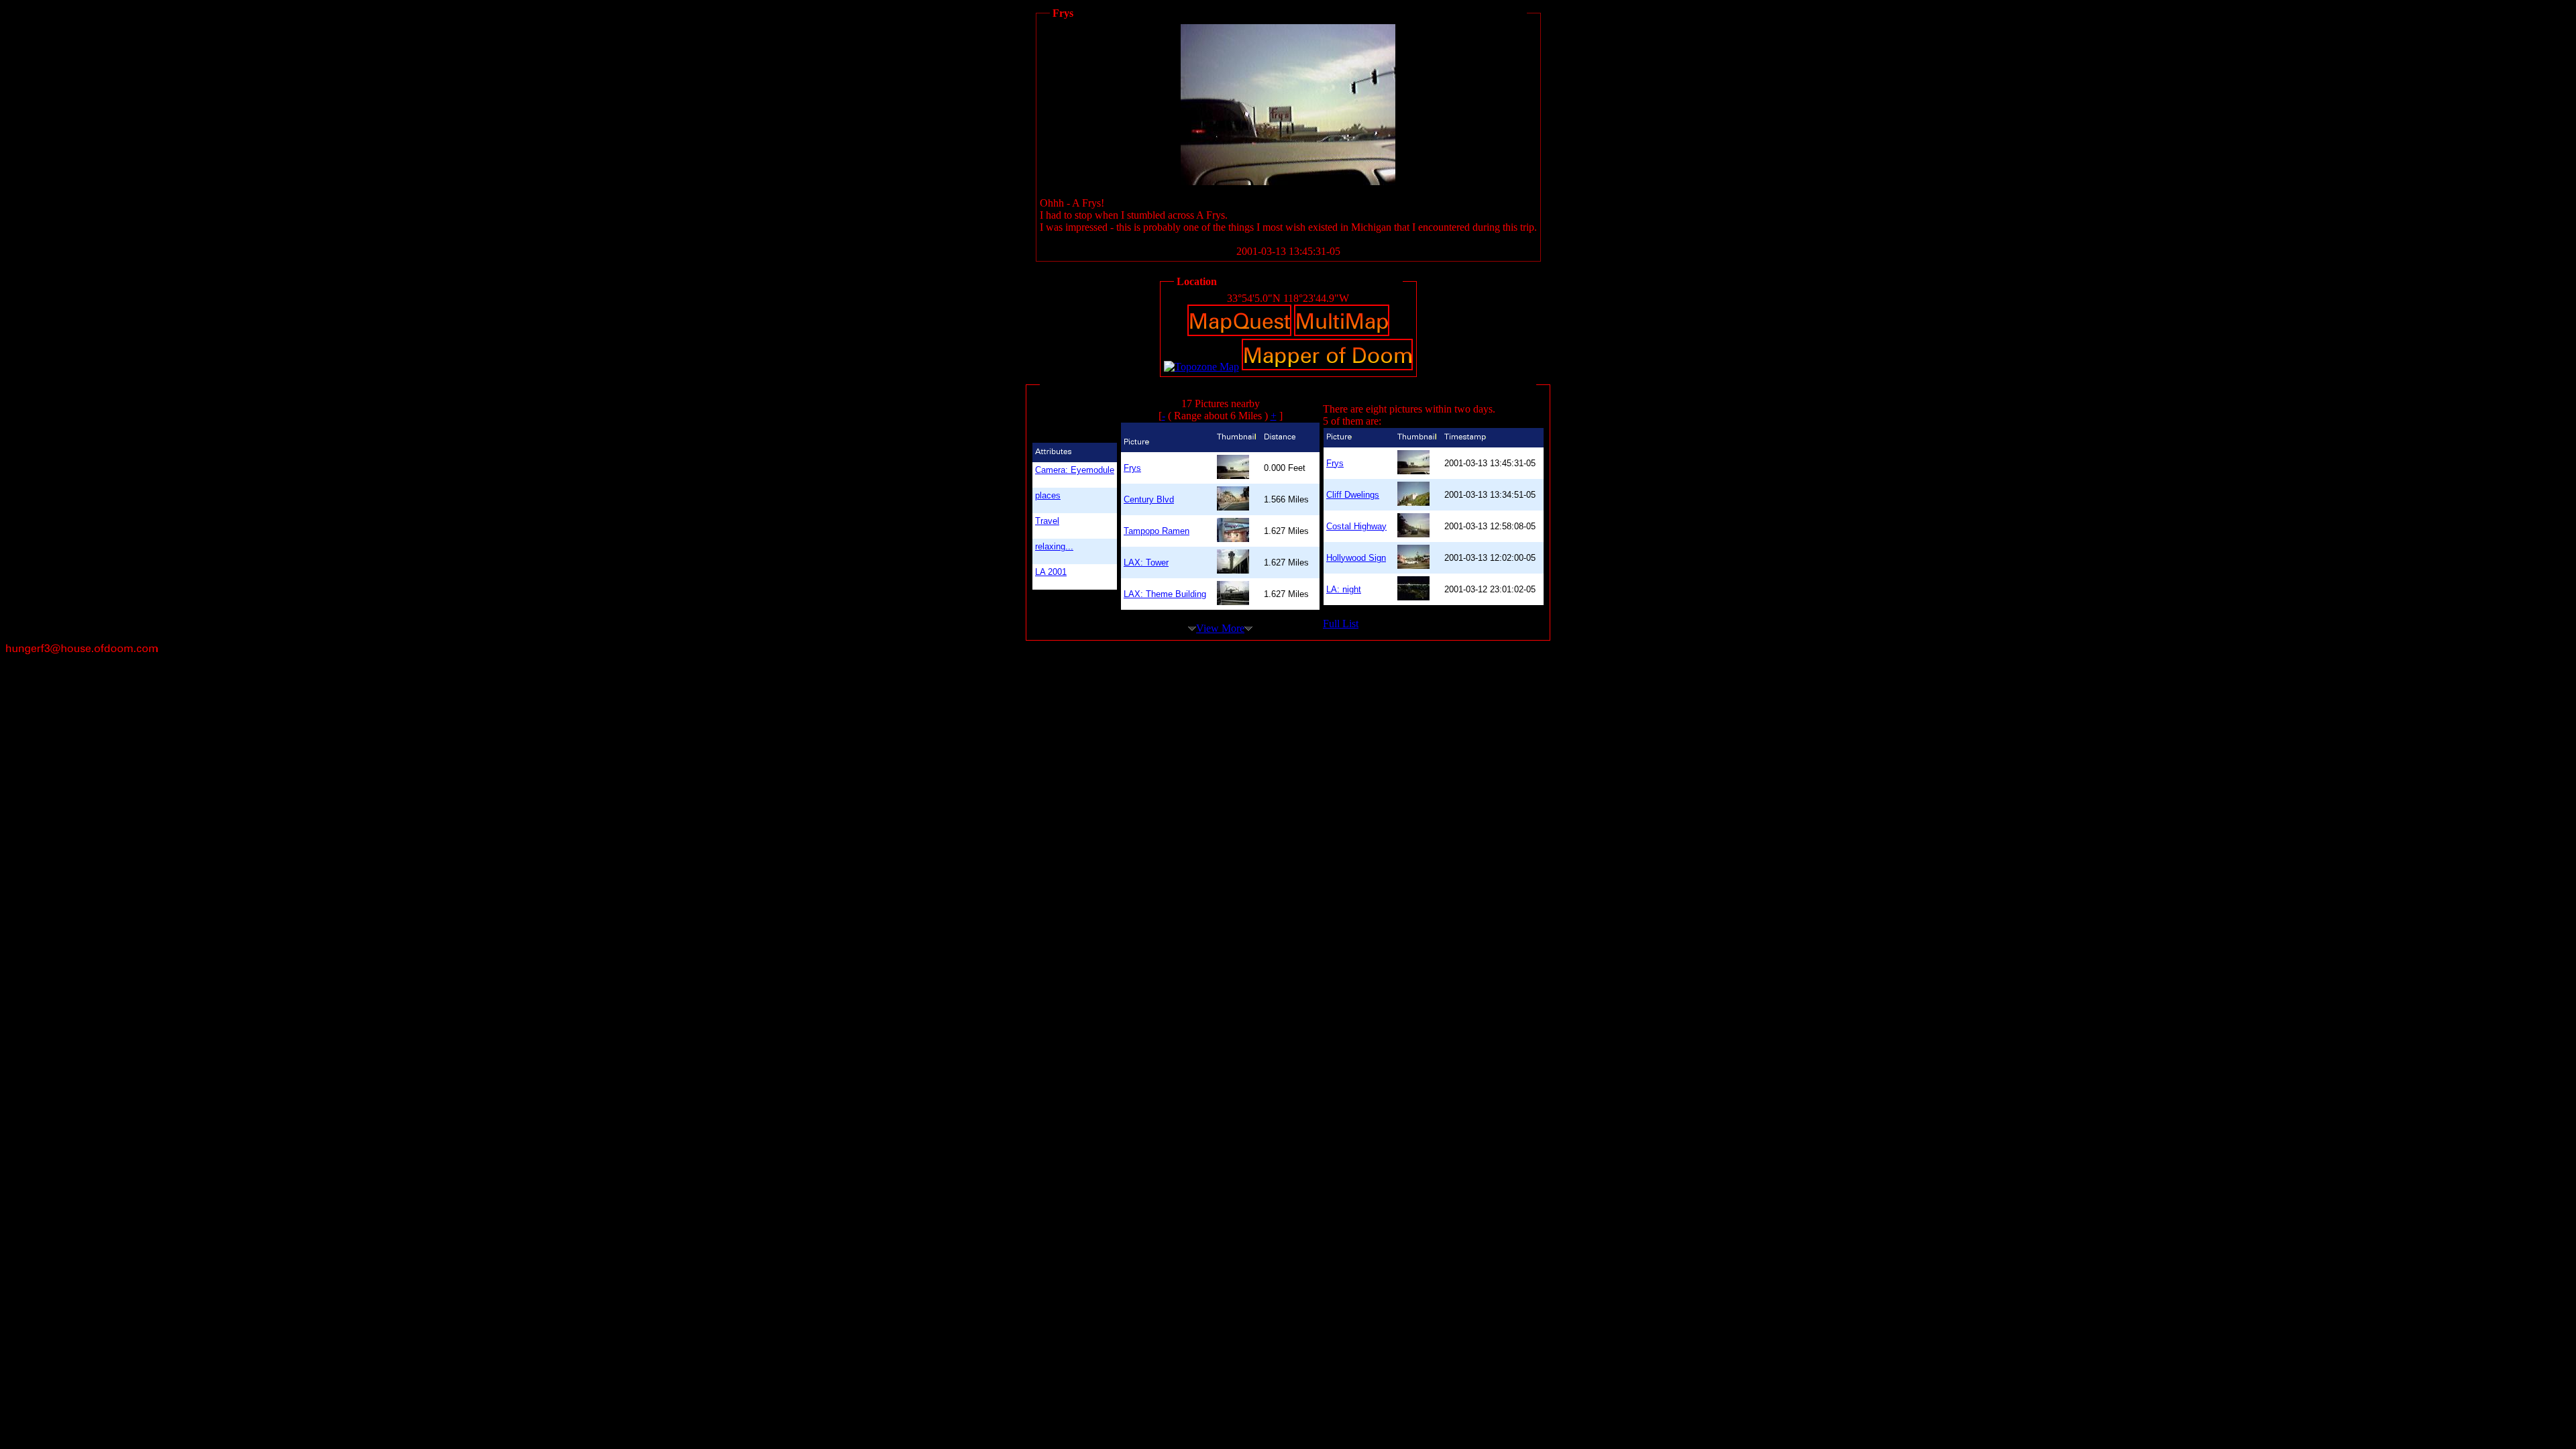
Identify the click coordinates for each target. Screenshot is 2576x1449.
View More (1220, 628)
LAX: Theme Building (1165, 594)
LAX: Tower (1146, 562)
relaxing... (1054, 546)
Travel (1047, 521)
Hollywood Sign (1356, 558)
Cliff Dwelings (1353, 495)
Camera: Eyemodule (1075, 470)
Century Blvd (1149, 499)
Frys (1132, 468)
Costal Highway (1356, 526)
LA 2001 (1051, 572)
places (1048, 495)
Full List (1341, 624)
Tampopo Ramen (1157, 531)
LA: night (1344, 589)
